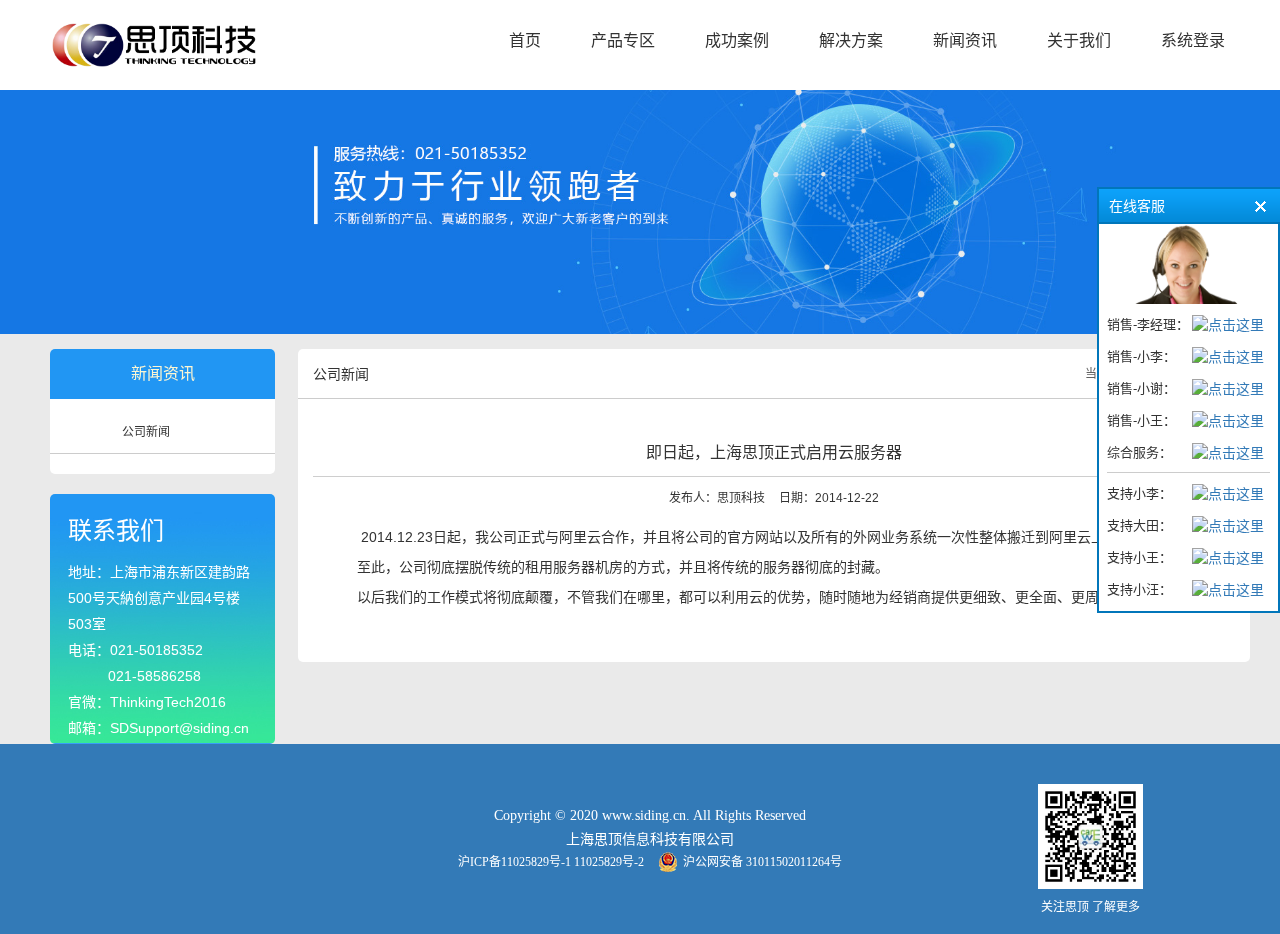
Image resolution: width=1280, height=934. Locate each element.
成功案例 (737, 40)
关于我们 (1079, 40)
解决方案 (851, 40)
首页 (525, 40)
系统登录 (1193, 40)
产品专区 (623, 40)
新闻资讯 (965, 40)
